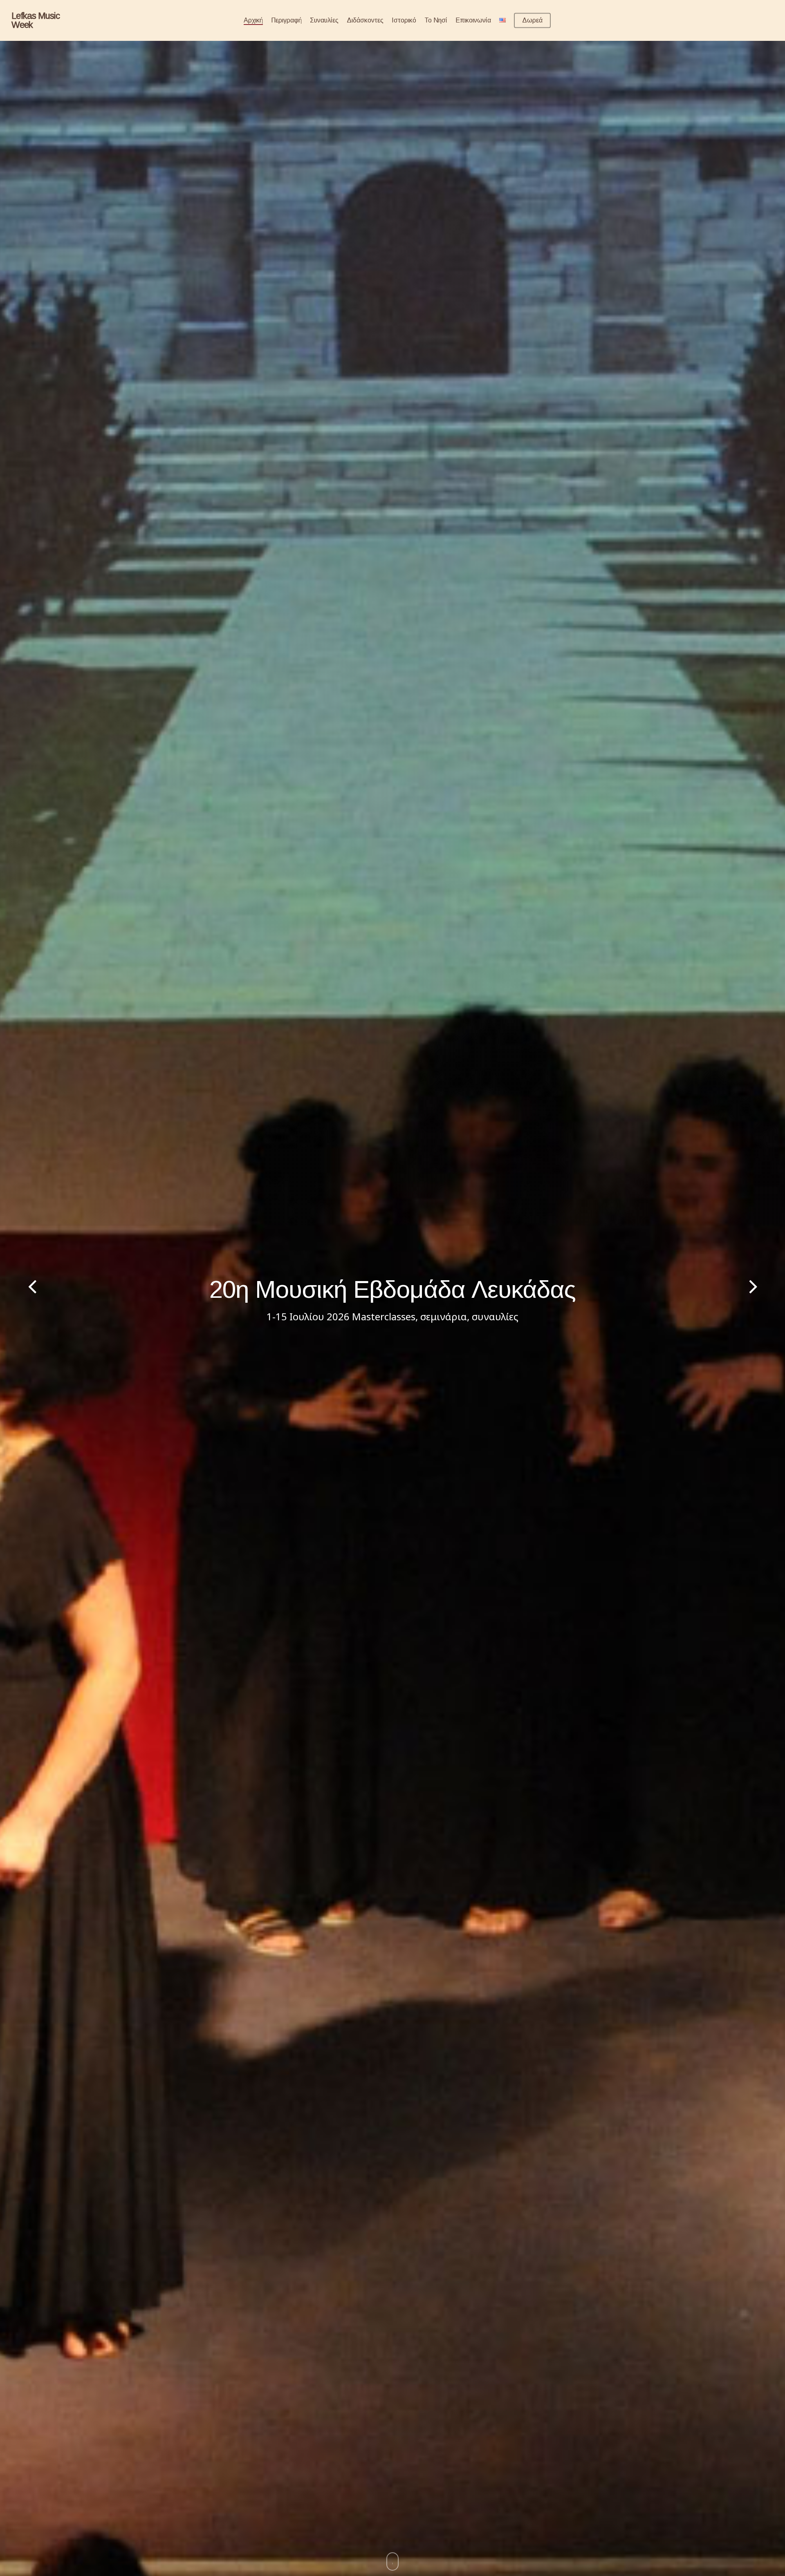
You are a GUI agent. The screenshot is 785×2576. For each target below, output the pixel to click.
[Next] (769, 1288)
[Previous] (16, 1288)
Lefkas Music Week (36, 20)
